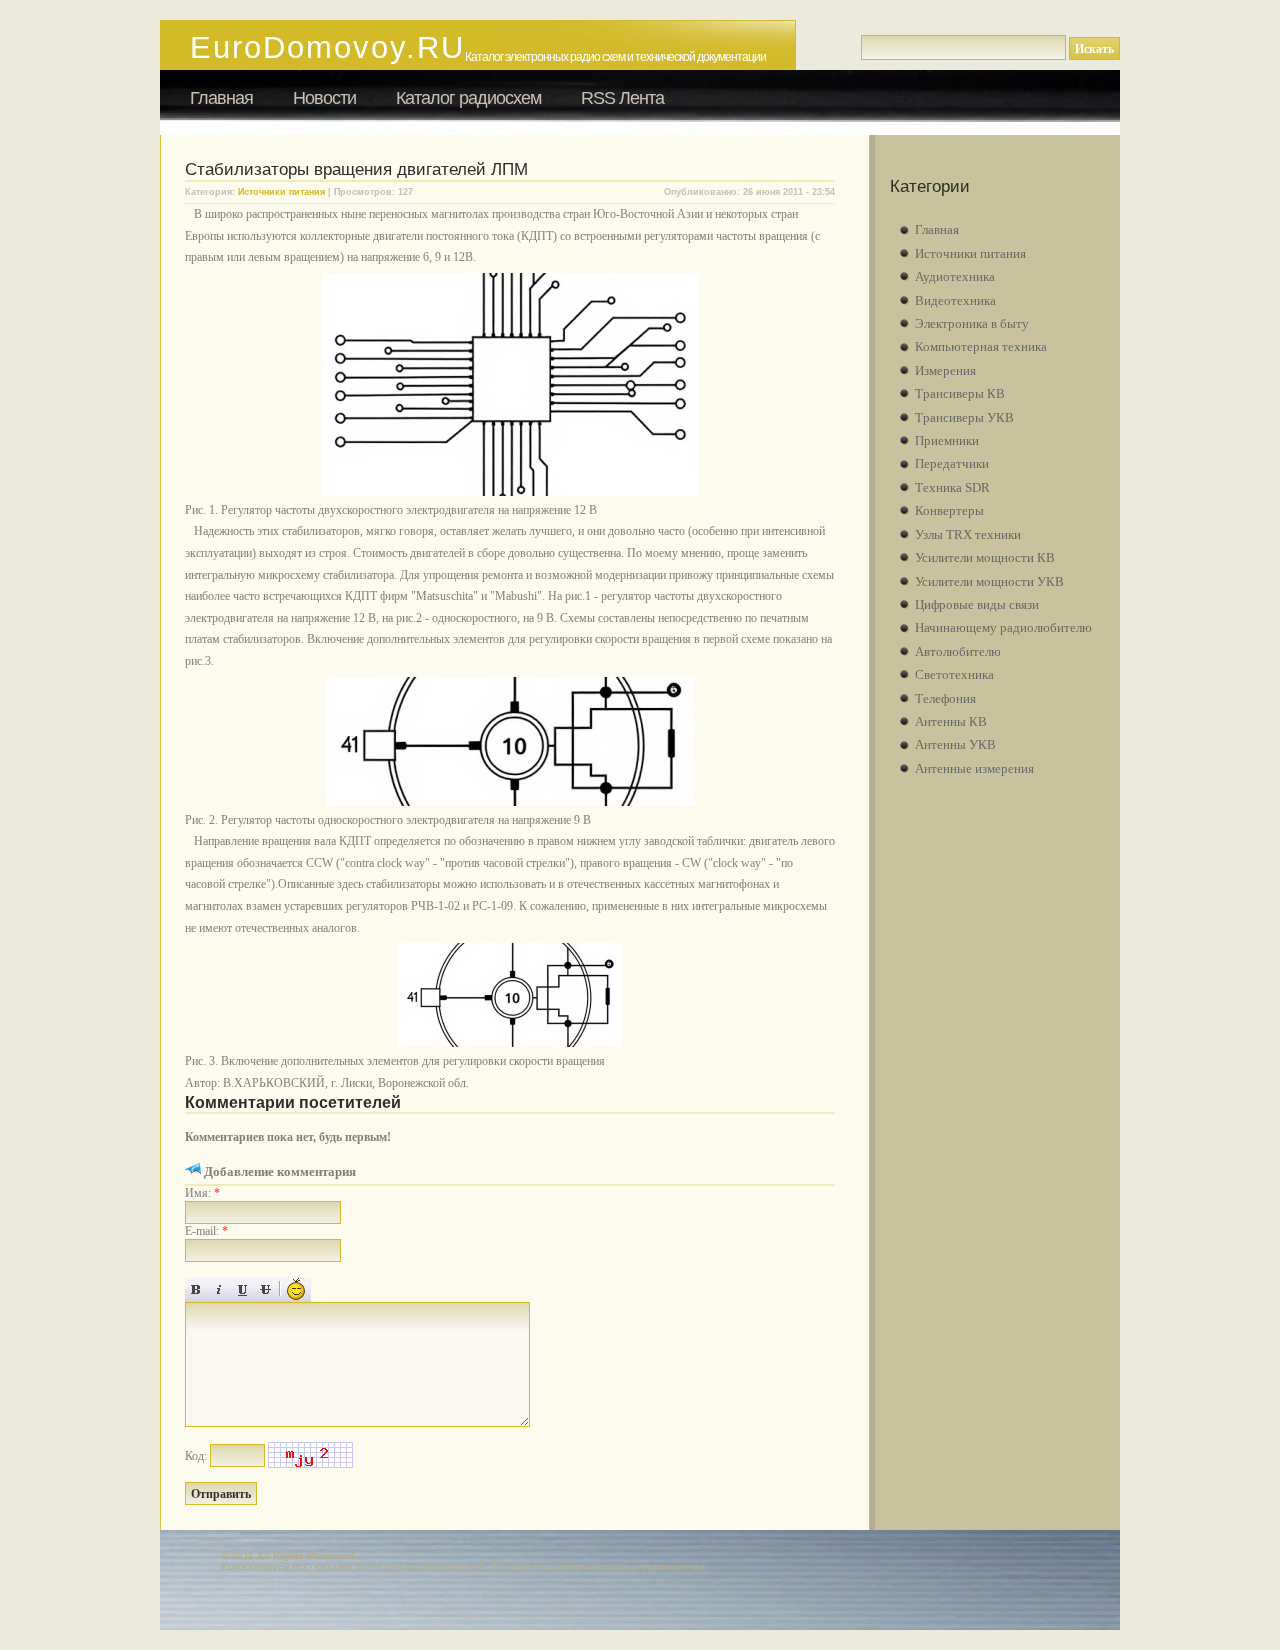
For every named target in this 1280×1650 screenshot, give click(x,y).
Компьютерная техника (981, 346)
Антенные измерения (974, 768)
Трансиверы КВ (960, 393)
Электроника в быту (972, 323)
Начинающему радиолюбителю (1003, 627)
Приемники (947, 440)
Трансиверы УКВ (964, 417)
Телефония (945, 698)
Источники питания (281, 192)
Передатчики (952, 463)
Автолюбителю (958, 651)
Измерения (945, 370)
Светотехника (954, 674)
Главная (221, 98)
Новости (324, 98)
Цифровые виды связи (977, 604)
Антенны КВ (951, 721)
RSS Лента (622, 98)
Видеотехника (955, 300)
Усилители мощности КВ (985, 557)
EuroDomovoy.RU (327, 47)
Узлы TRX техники (968, 534)
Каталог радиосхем (468, 98)
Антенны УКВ (955, 744)
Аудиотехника (955, 276)
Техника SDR (952, 487)
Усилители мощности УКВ (989, 581)
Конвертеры (949, 510)
